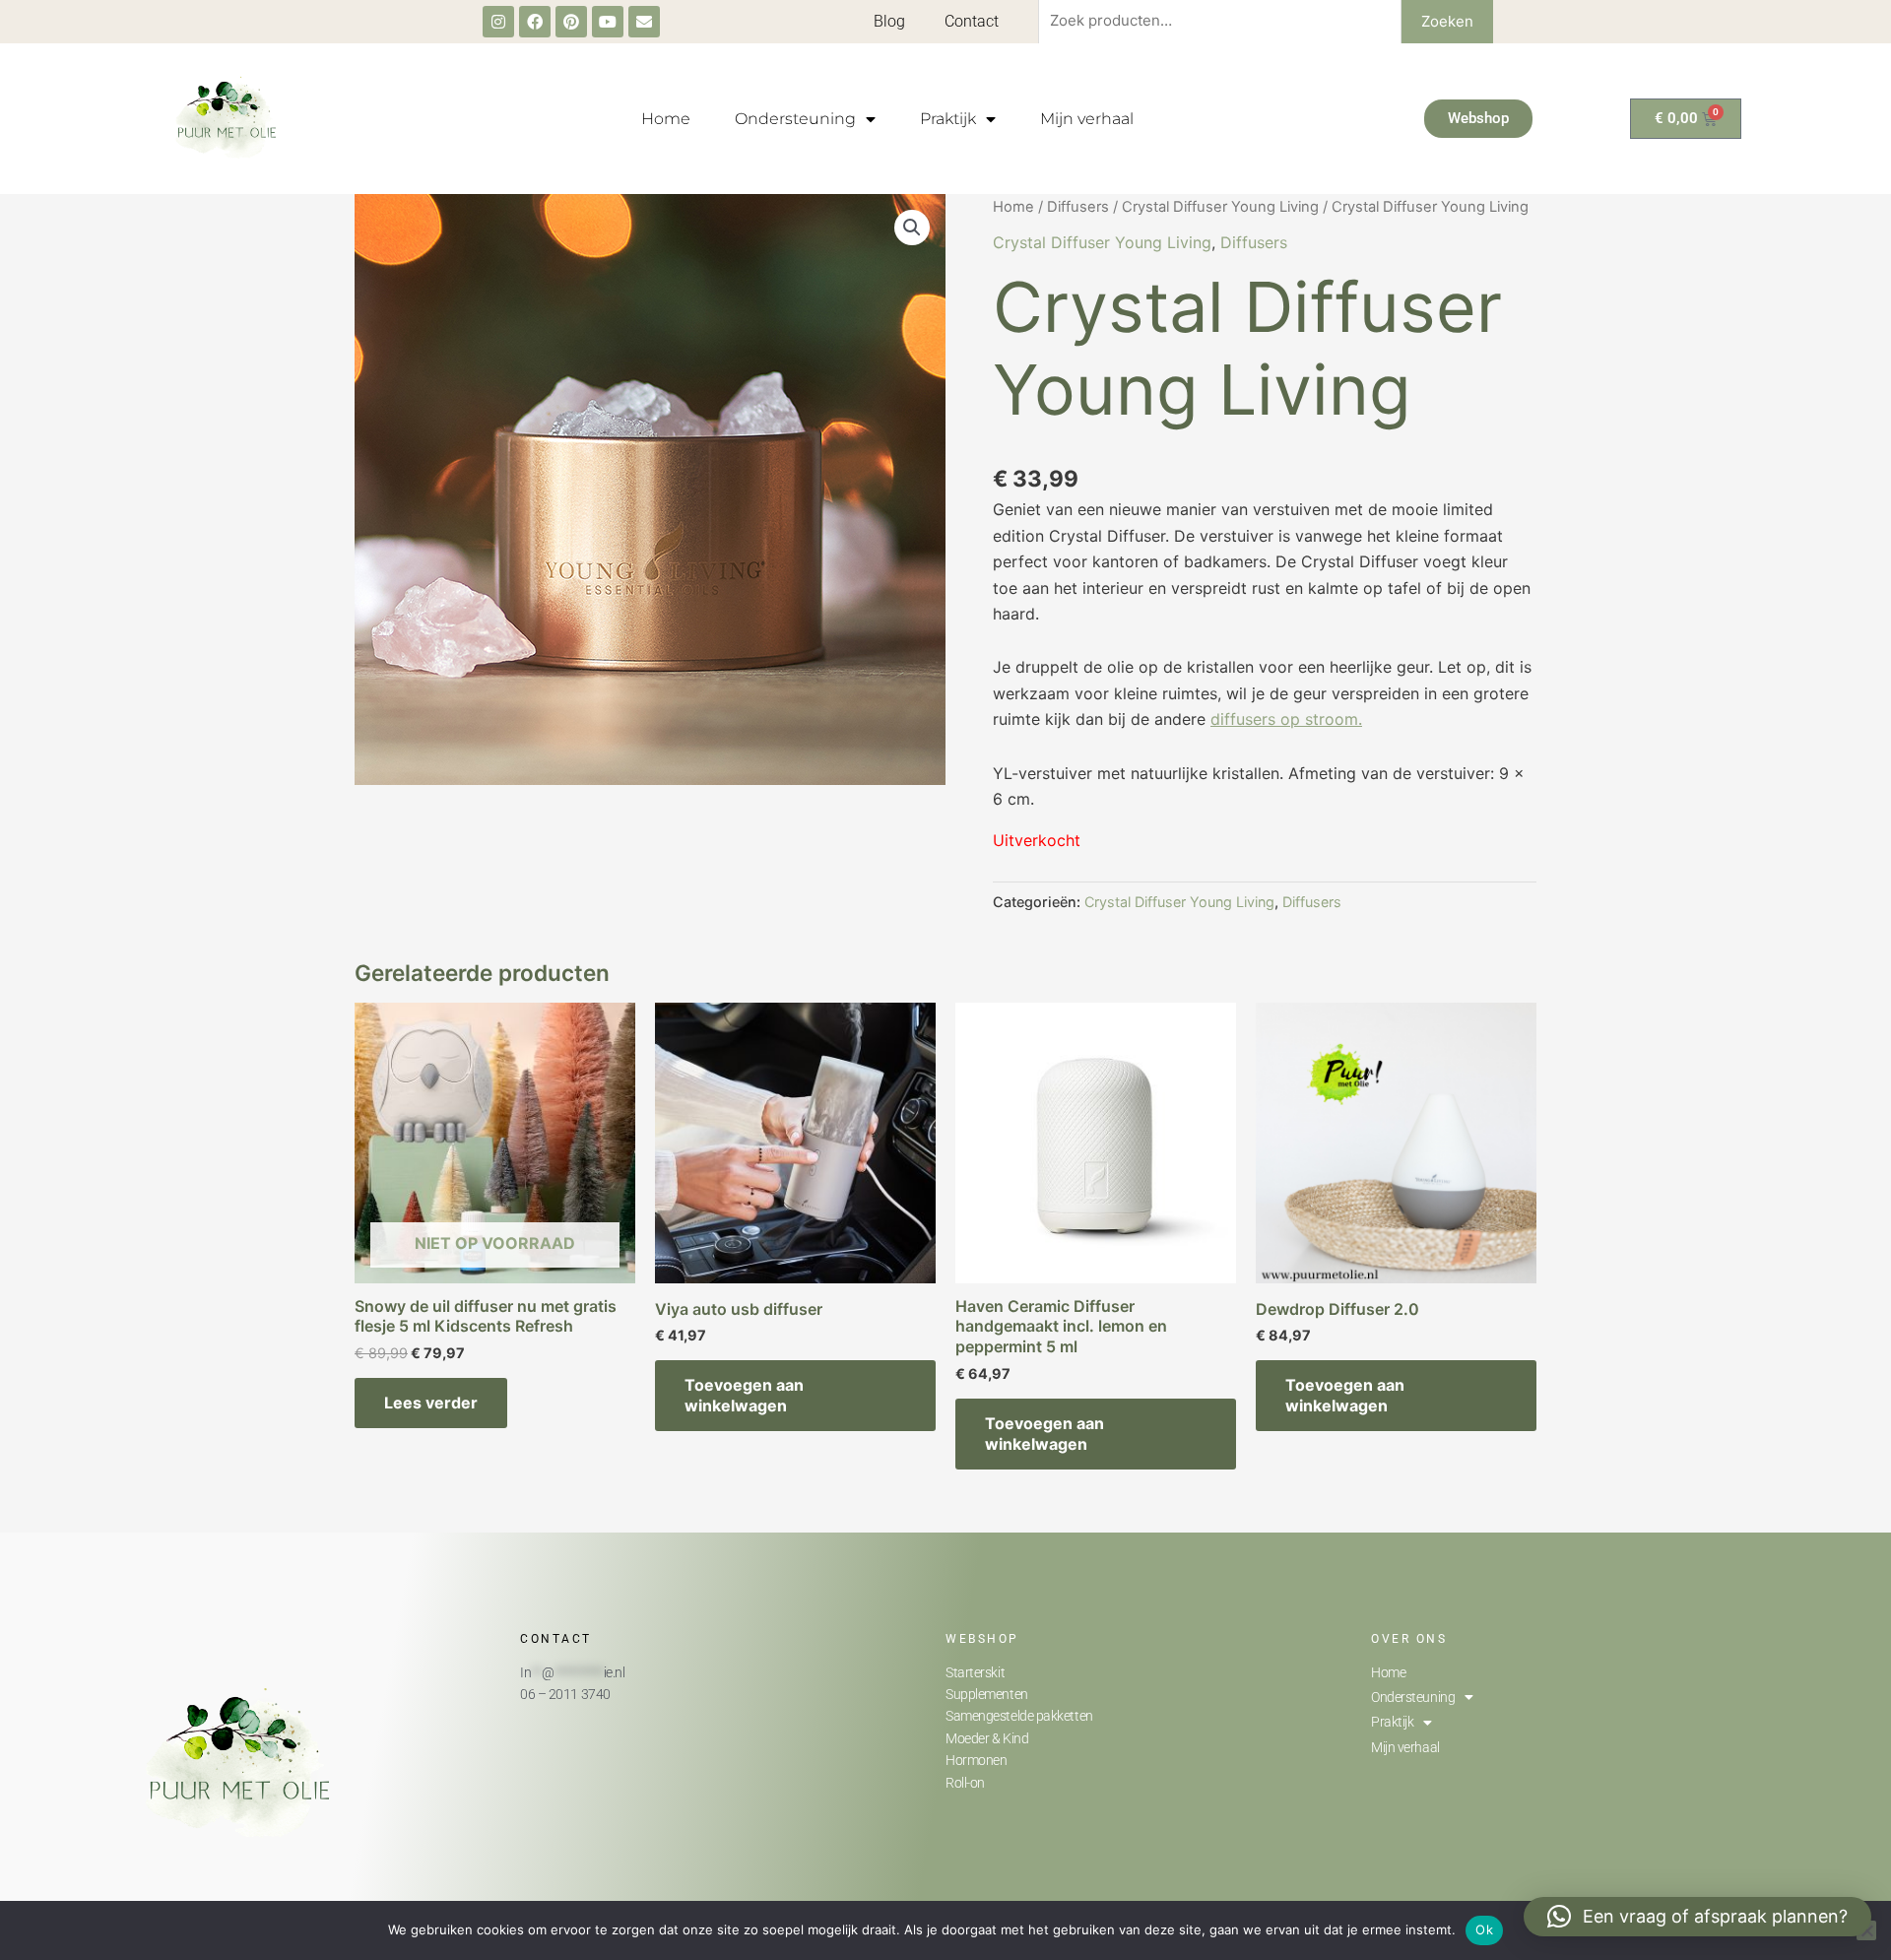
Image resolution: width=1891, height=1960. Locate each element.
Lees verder (431, 1403)
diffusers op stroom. (1286, 719)
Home (666, 119)
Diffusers (1078, 207)
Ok (1484, 1929)
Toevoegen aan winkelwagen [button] (744, 1395)
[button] (912, 228)
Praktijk (948, 119)
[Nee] (1866, 1930)
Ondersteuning (795, 119)
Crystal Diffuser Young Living (1220, 207)
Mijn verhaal (1087, 119)
